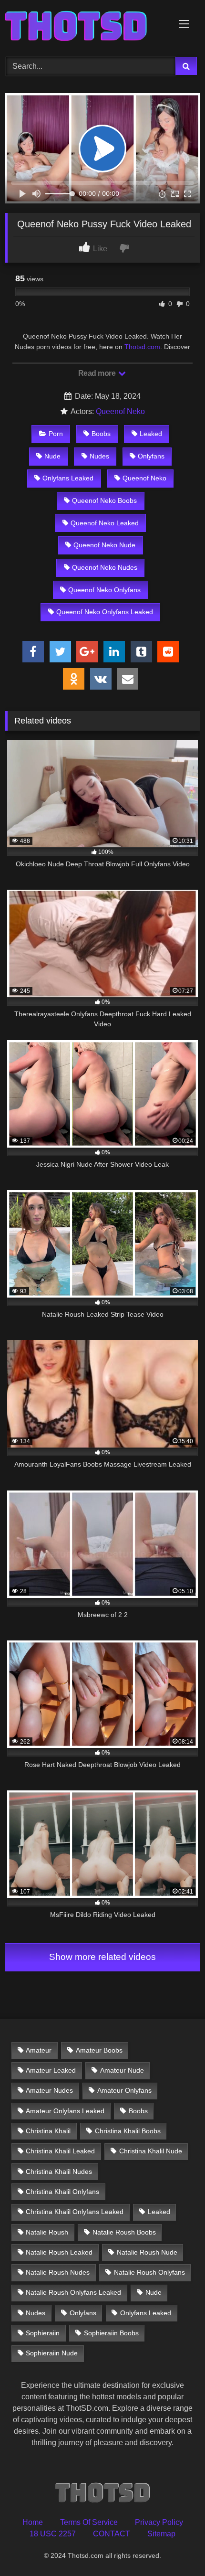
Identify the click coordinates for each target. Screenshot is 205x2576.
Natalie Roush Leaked (59, 2252)
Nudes (99, 456)
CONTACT (112, 2534)
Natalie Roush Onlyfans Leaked (73, 2292)
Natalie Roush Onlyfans (149, 2272)
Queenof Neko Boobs (104, 500)
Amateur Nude (122, 2070)
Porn (56, 434)
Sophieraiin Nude (52, 2353)
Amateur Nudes (49, 2090)
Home (33, 2522)
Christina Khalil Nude (151, 2151)
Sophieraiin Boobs (111, 2333)
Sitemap (161, 2534)
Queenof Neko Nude (104, 545)
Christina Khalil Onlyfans (62, 2192)
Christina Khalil (48, 2131)
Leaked (151, 434)
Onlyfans (151, 456)
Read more (98, 373)
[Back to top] (175, 2548)
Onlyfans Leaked (68, 478)
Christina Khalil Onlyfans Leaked (75, 2212)
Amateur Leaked (51, 2070)
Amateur (39, 2050)
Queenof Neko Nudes (105, 567)
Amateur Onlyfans (124, 2090)
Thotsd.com (142, 347)
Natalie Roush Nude (147, 2252)
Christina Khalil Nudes (59, 2172)
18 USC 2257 (53, 2534)
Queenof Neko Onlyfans (104, 590)
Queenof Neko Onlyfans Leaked (105, 612)
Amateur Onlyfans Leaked (65, 2111)
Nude (52, 456)
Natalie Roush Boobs (124, 2232)
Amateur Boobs (99, 2050)
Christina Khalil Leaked (60, 2151)
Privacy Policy (159, 2522)
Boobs (101, 434)
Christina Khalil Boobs (128, 2131)
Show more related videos (102, 1957)
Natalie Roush (47, 2232)
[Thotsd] (84, 27)
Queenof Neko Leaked (105, 523)
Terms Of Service (89, 2522)
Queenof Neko (120, 411)
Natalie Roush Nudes (58, 2272)
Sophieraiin (43, 2333)
